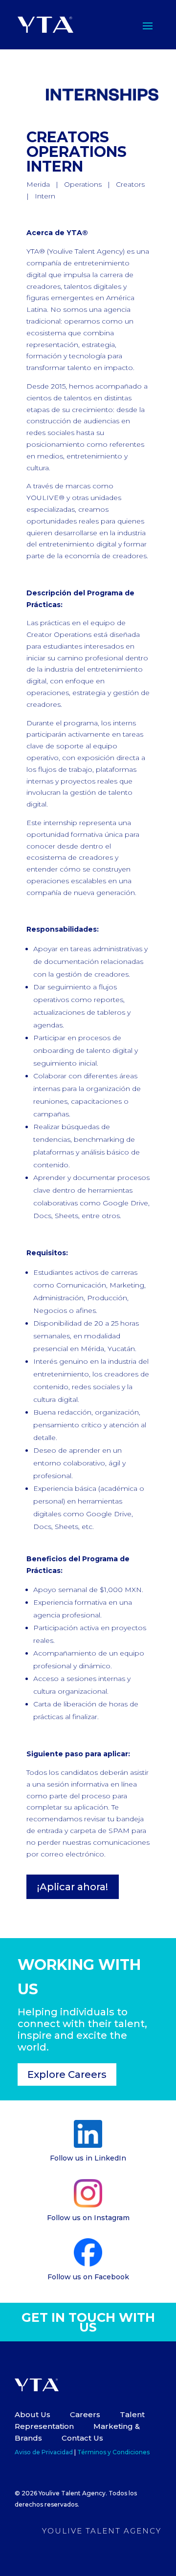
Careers (86, 2414)
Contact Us (82, 2438)
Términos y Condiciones (113, 2452)
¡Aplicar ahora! (73, 1887)
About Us (33, 2414)
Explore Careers (67, 2074)
